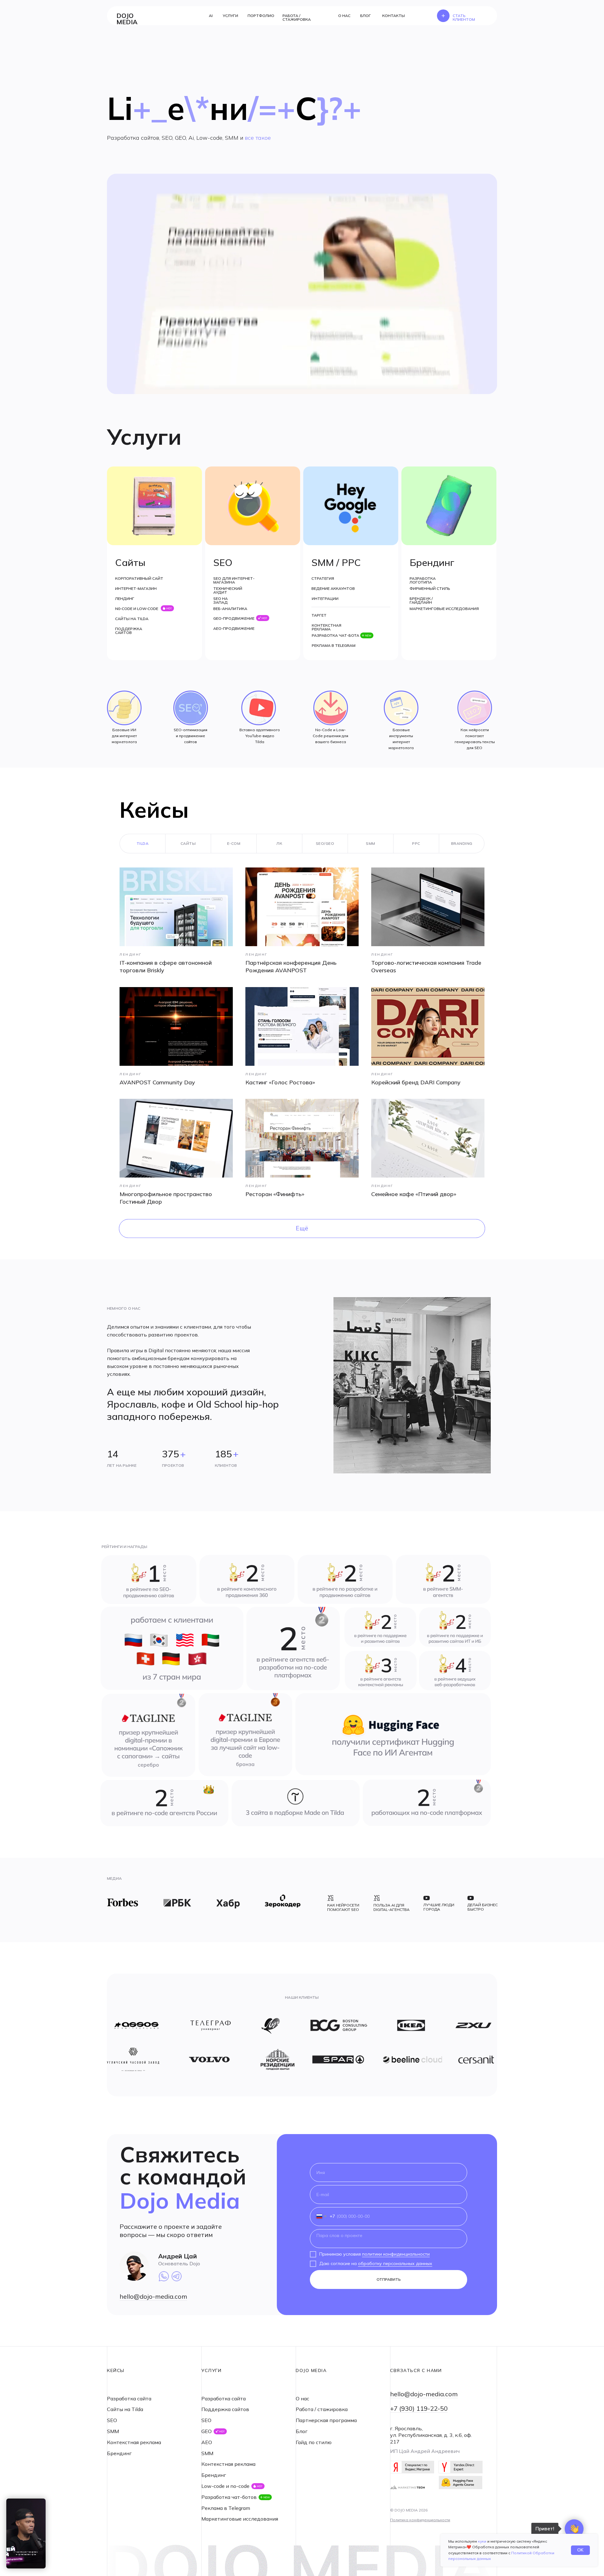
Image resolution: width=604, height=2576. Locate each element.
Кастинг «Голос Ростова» (280, 1082)
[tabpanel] (302, 1041)
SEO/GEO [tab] (325, 843)
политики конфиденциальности (396, 2254)
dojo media (127, 19)
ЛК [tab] (279, 843)
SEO (223, 562)
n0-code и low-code (137, 609)
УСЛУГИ (230, 16)
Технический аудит (228, 590)
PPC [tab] (416, 843)
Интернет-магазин (136, 588)
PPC (351, 562)
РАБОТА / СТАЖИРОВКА (297, 17)
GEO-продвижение (234, 618)
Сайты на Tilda (132, 619)
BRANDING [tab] (462, 843)
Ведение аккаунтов (333, 588)
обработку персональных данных (395, 2263)
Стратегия (323, 578)
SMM (323, 562)
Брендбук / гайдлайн (421, 600)
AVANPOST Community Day (157, 1082)
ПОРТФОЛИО (261, 16)
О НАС (344, 16)
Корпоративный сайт (139, 578)
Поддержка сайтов (129, 631)
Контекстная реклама (327, 627)
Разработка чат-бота (336, 635)
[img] (293, 1649)
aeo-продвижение (234, 628)
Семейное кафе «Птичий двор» (414, 1194)
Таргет (319, 615)
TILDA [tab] (143, 843)
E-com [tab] (234, 843)
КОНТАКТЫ (394, 16)
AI (211, 16)
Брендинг (432, 562)
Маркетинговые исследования (444, 609)
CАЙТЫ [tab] (188, 843)
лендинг (125, 599)
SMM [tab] (371, 843)
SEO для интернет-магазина (234, 580)
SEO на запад (221, 600)
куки (482, 2541)
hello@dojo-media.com (153, 2296)
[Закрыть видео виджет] (45, 2500)
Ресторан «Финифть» (275, 1194)
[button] (462, 16)
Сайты (130, 562)
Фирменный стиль (430, 588)
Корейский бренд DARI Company (416, 1082)
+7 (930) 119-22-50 (419, 2408)
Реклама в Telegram (334, 645)
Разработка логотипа (423, 580)
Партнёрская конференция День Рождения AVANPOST (291, 966)
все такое (258, 138)
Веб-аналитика (230, 609)
